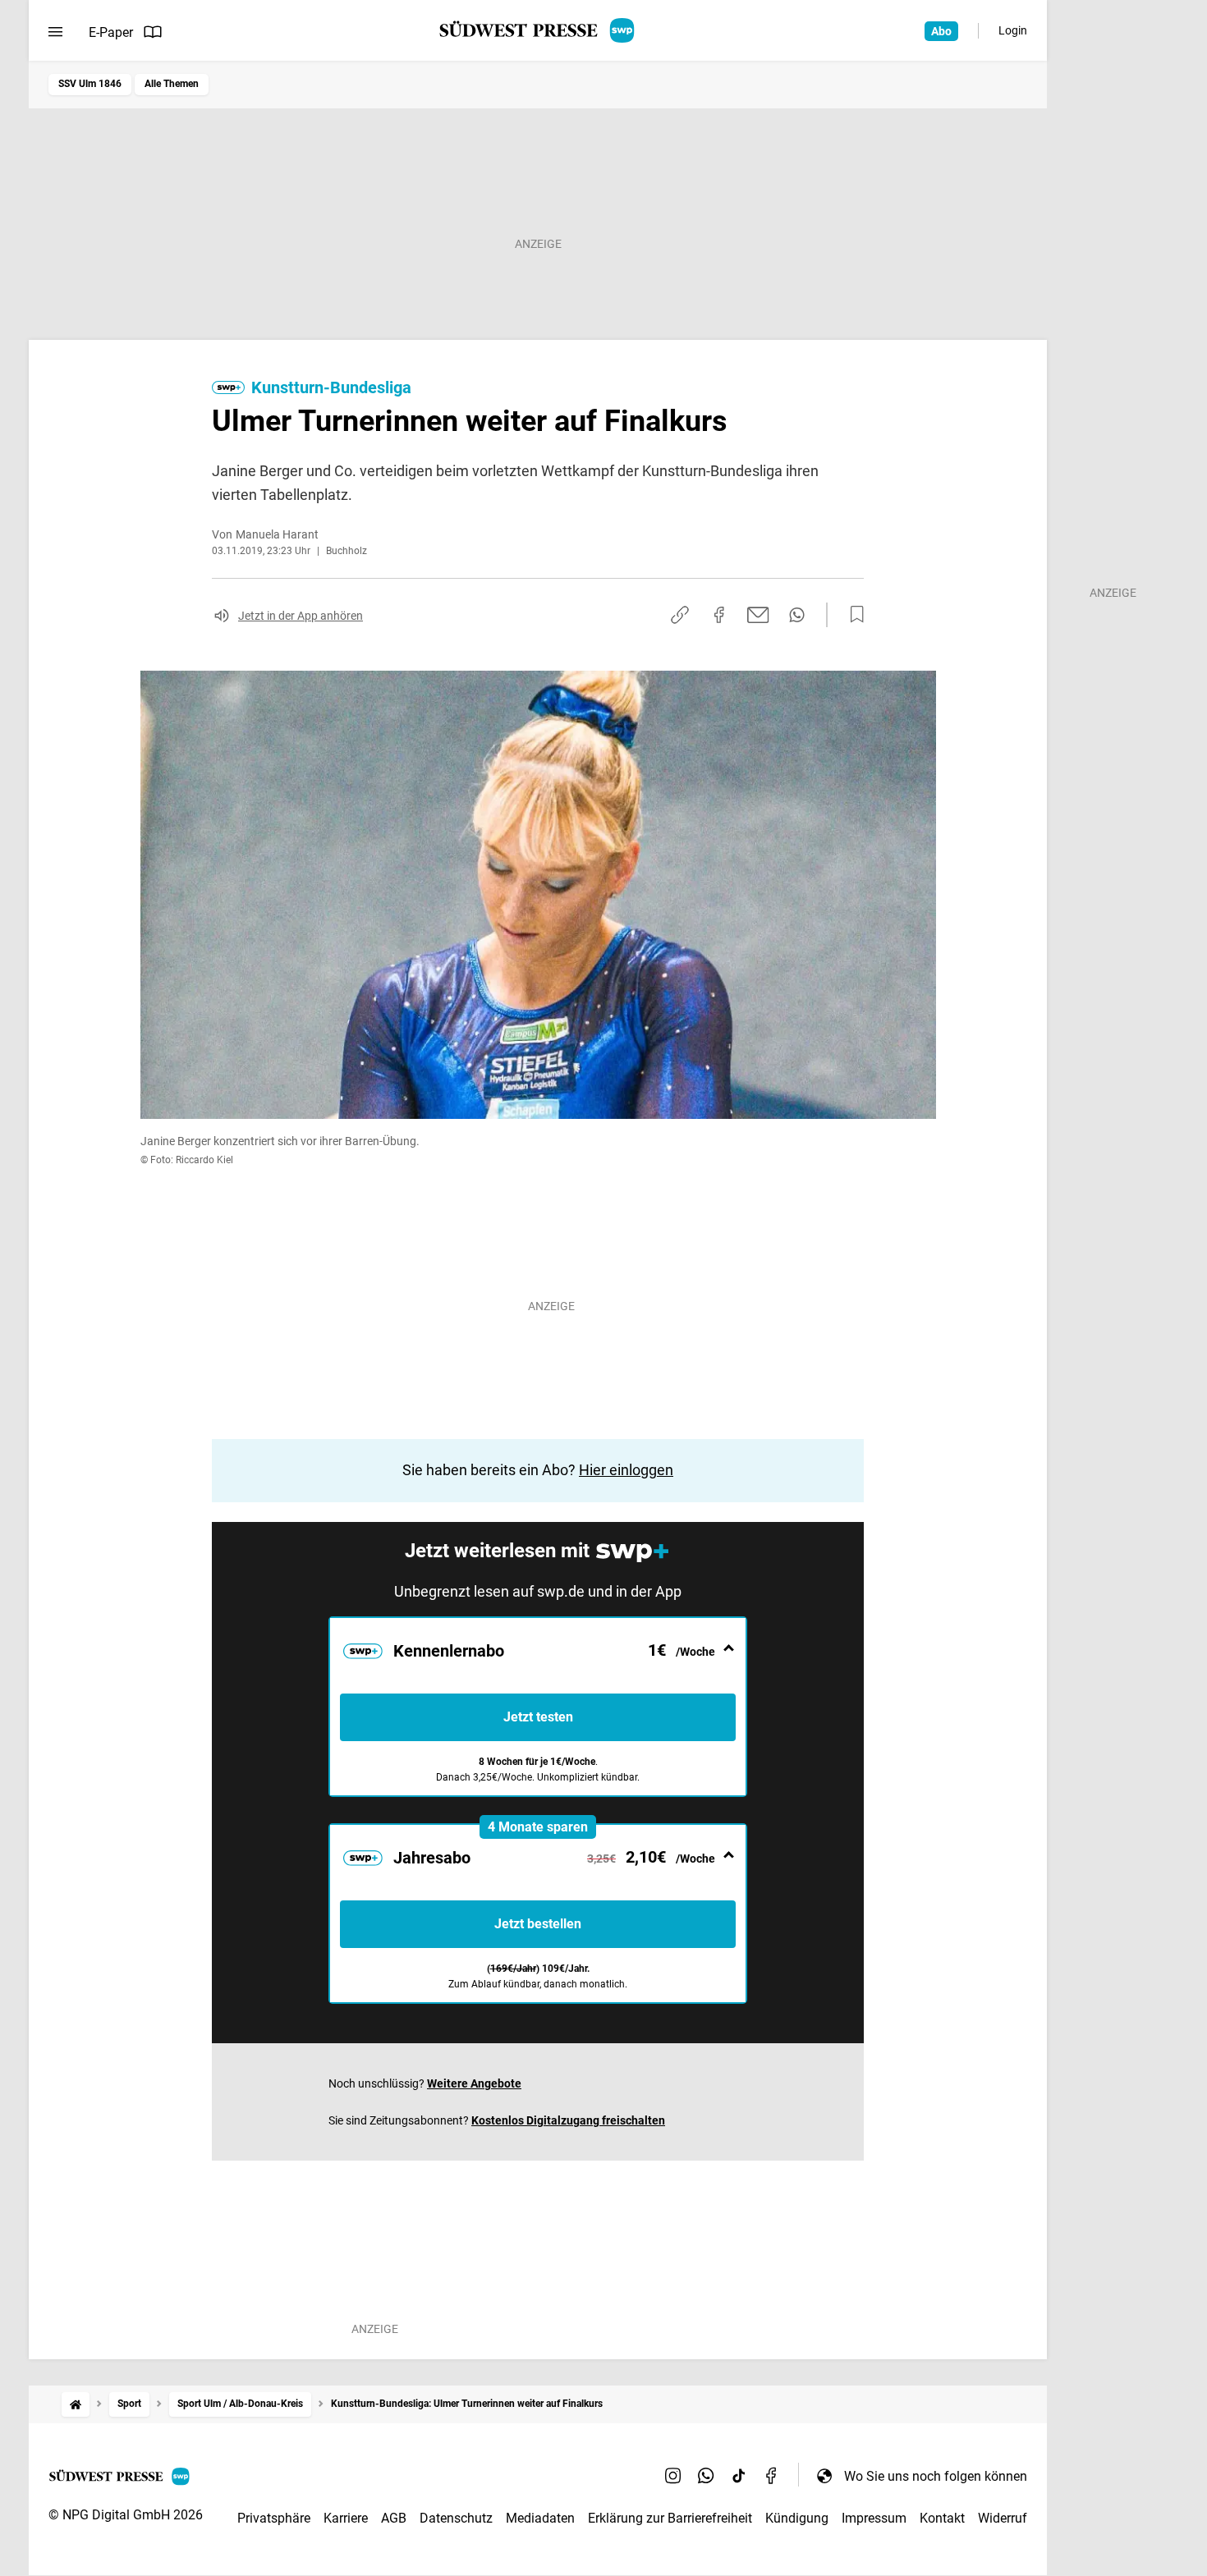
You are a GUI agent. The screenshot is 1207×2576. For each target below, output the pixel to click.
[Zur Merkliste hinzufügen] (852, 615)
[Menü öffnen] (55, 32)
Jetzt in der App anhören (301, 616)
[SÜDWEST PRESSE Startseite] (538, 30)
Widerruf (1003, 2518)
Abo (941, 31)
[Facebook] (772, 2476)
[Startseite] (76, 2404)
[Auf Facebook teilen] (719, 615)
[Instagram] (673, 2476)
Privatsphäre (274, 2518)
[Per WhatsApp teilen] (797, 615)
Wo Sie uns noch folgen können (936, 2476)
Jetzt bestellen (538, 1924)
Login (1013, 30)
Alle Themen (172, 84)
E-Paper (111, 32)
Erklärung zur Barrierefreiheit (670, 2518)
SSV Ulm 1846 (90, 84)
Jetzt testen (538, 1717)
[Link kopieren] (680, 615)
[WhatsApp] (706, 2476)
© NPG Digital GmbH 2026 (126, 2515)
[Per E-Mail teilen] (758, 615)
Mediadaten (540, 2518)
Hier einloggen (626, 1470)
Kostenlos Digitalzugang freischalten (568, 2120)
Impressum (874, 2518)
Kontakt (942, 2518)
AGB (394, 2518)
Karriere (346, 2518)
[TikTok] (739, 2476)
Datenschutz (456, 2518)
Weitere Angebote (474, 2083)
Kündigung (797, 2518)
